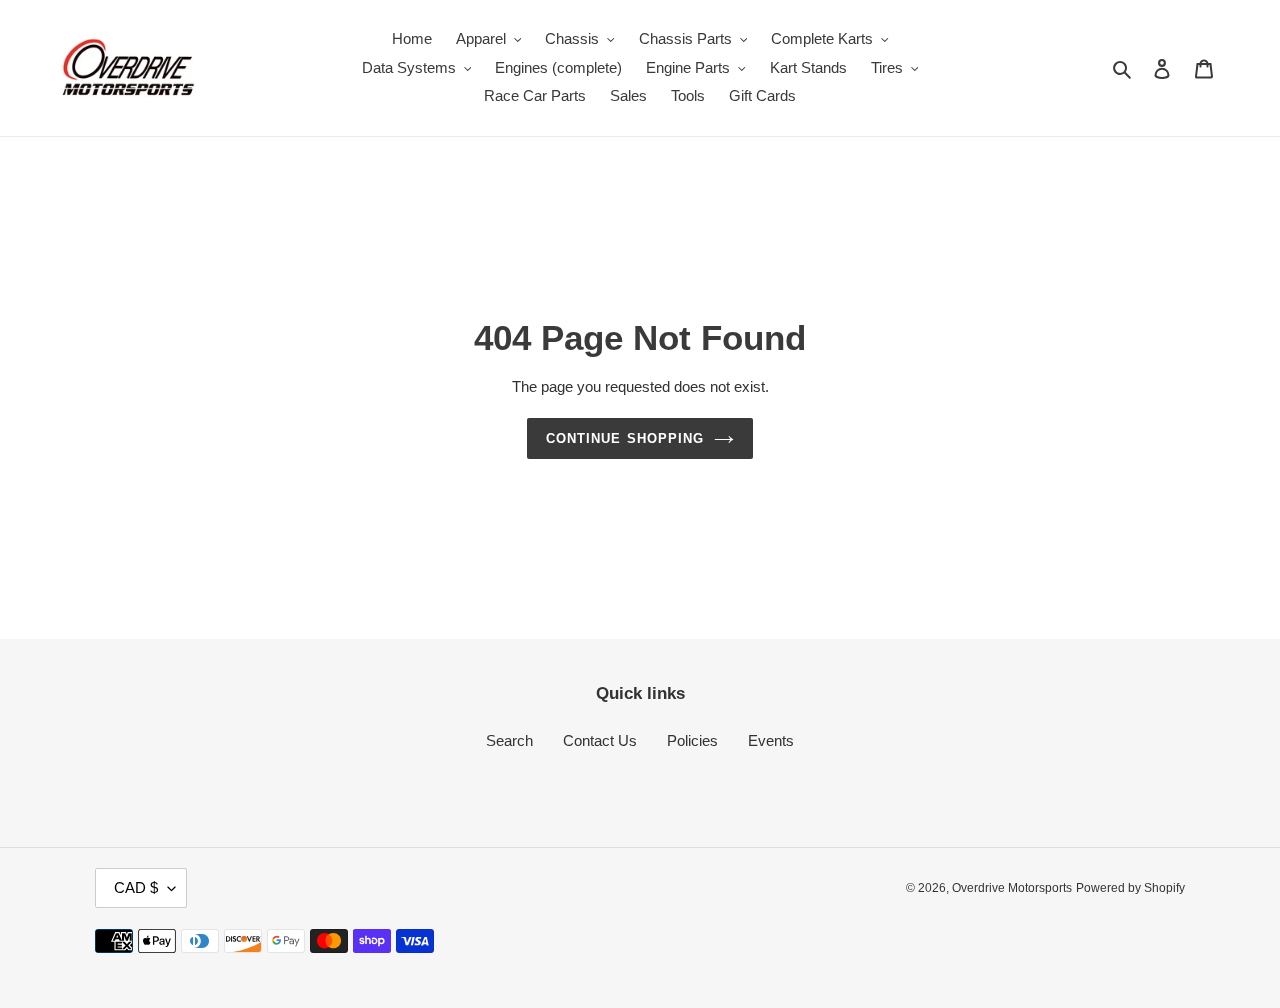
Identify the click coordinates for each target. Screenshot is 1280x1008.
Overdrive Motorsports (1012, 888)
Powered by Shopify (1130, 888)
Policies (692, 740)
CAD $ (136, 887)
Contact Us (600, 740)
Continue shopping (625, 438)
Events (771, 740)
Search (509, 740)
